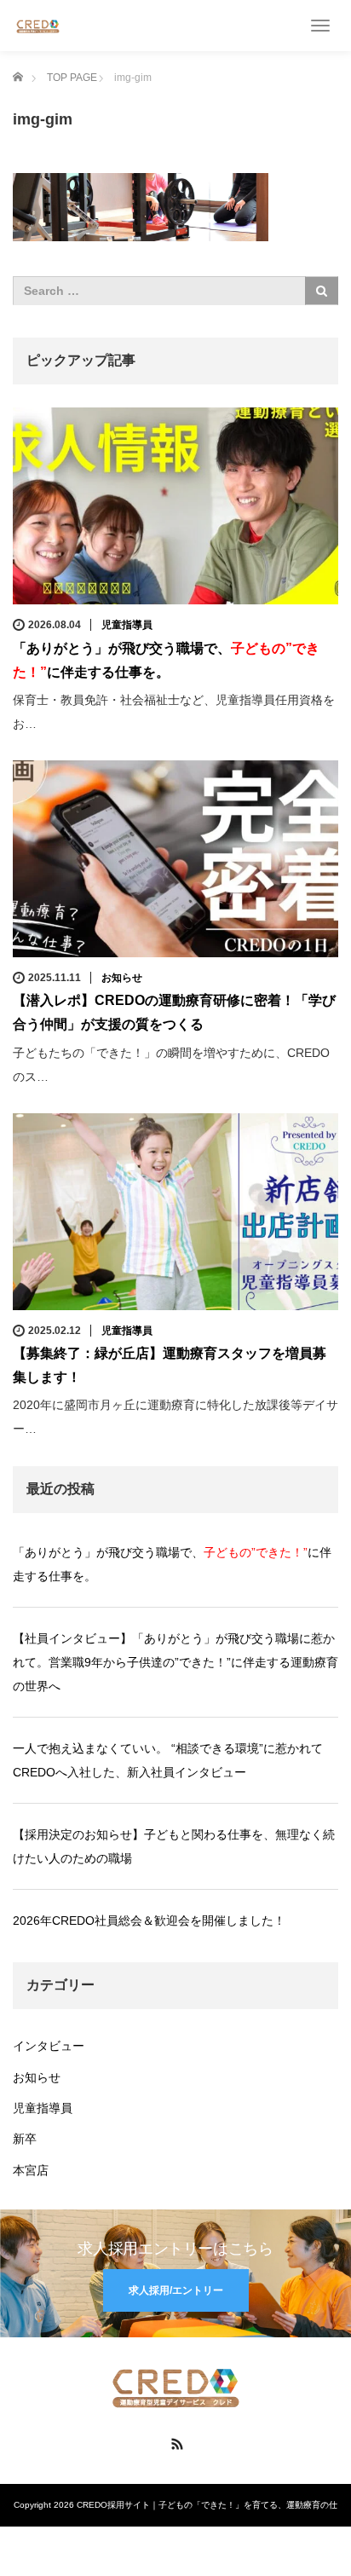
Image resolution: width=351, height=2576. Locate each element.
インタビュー (49, 2046)
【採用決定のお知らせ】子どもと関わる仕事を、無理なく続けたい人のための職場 (174, 1846)
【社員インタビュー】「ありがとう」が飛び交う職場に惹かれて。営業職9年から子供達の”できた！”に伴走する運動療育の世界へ (175, 1662)
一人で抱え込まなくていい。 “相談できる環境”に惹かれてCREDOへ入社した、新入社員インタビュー (168, 1760)
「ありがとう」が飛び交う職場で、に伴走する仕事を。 (172, 1564)
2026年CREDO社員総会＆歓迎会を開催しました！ (149, 1920)
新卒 (25, 2139)
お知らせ (122, 978)
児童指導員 (127, 625)
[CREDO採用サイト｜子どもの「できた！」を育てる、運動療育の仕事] (38, 25)
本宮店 (31, 2170)
